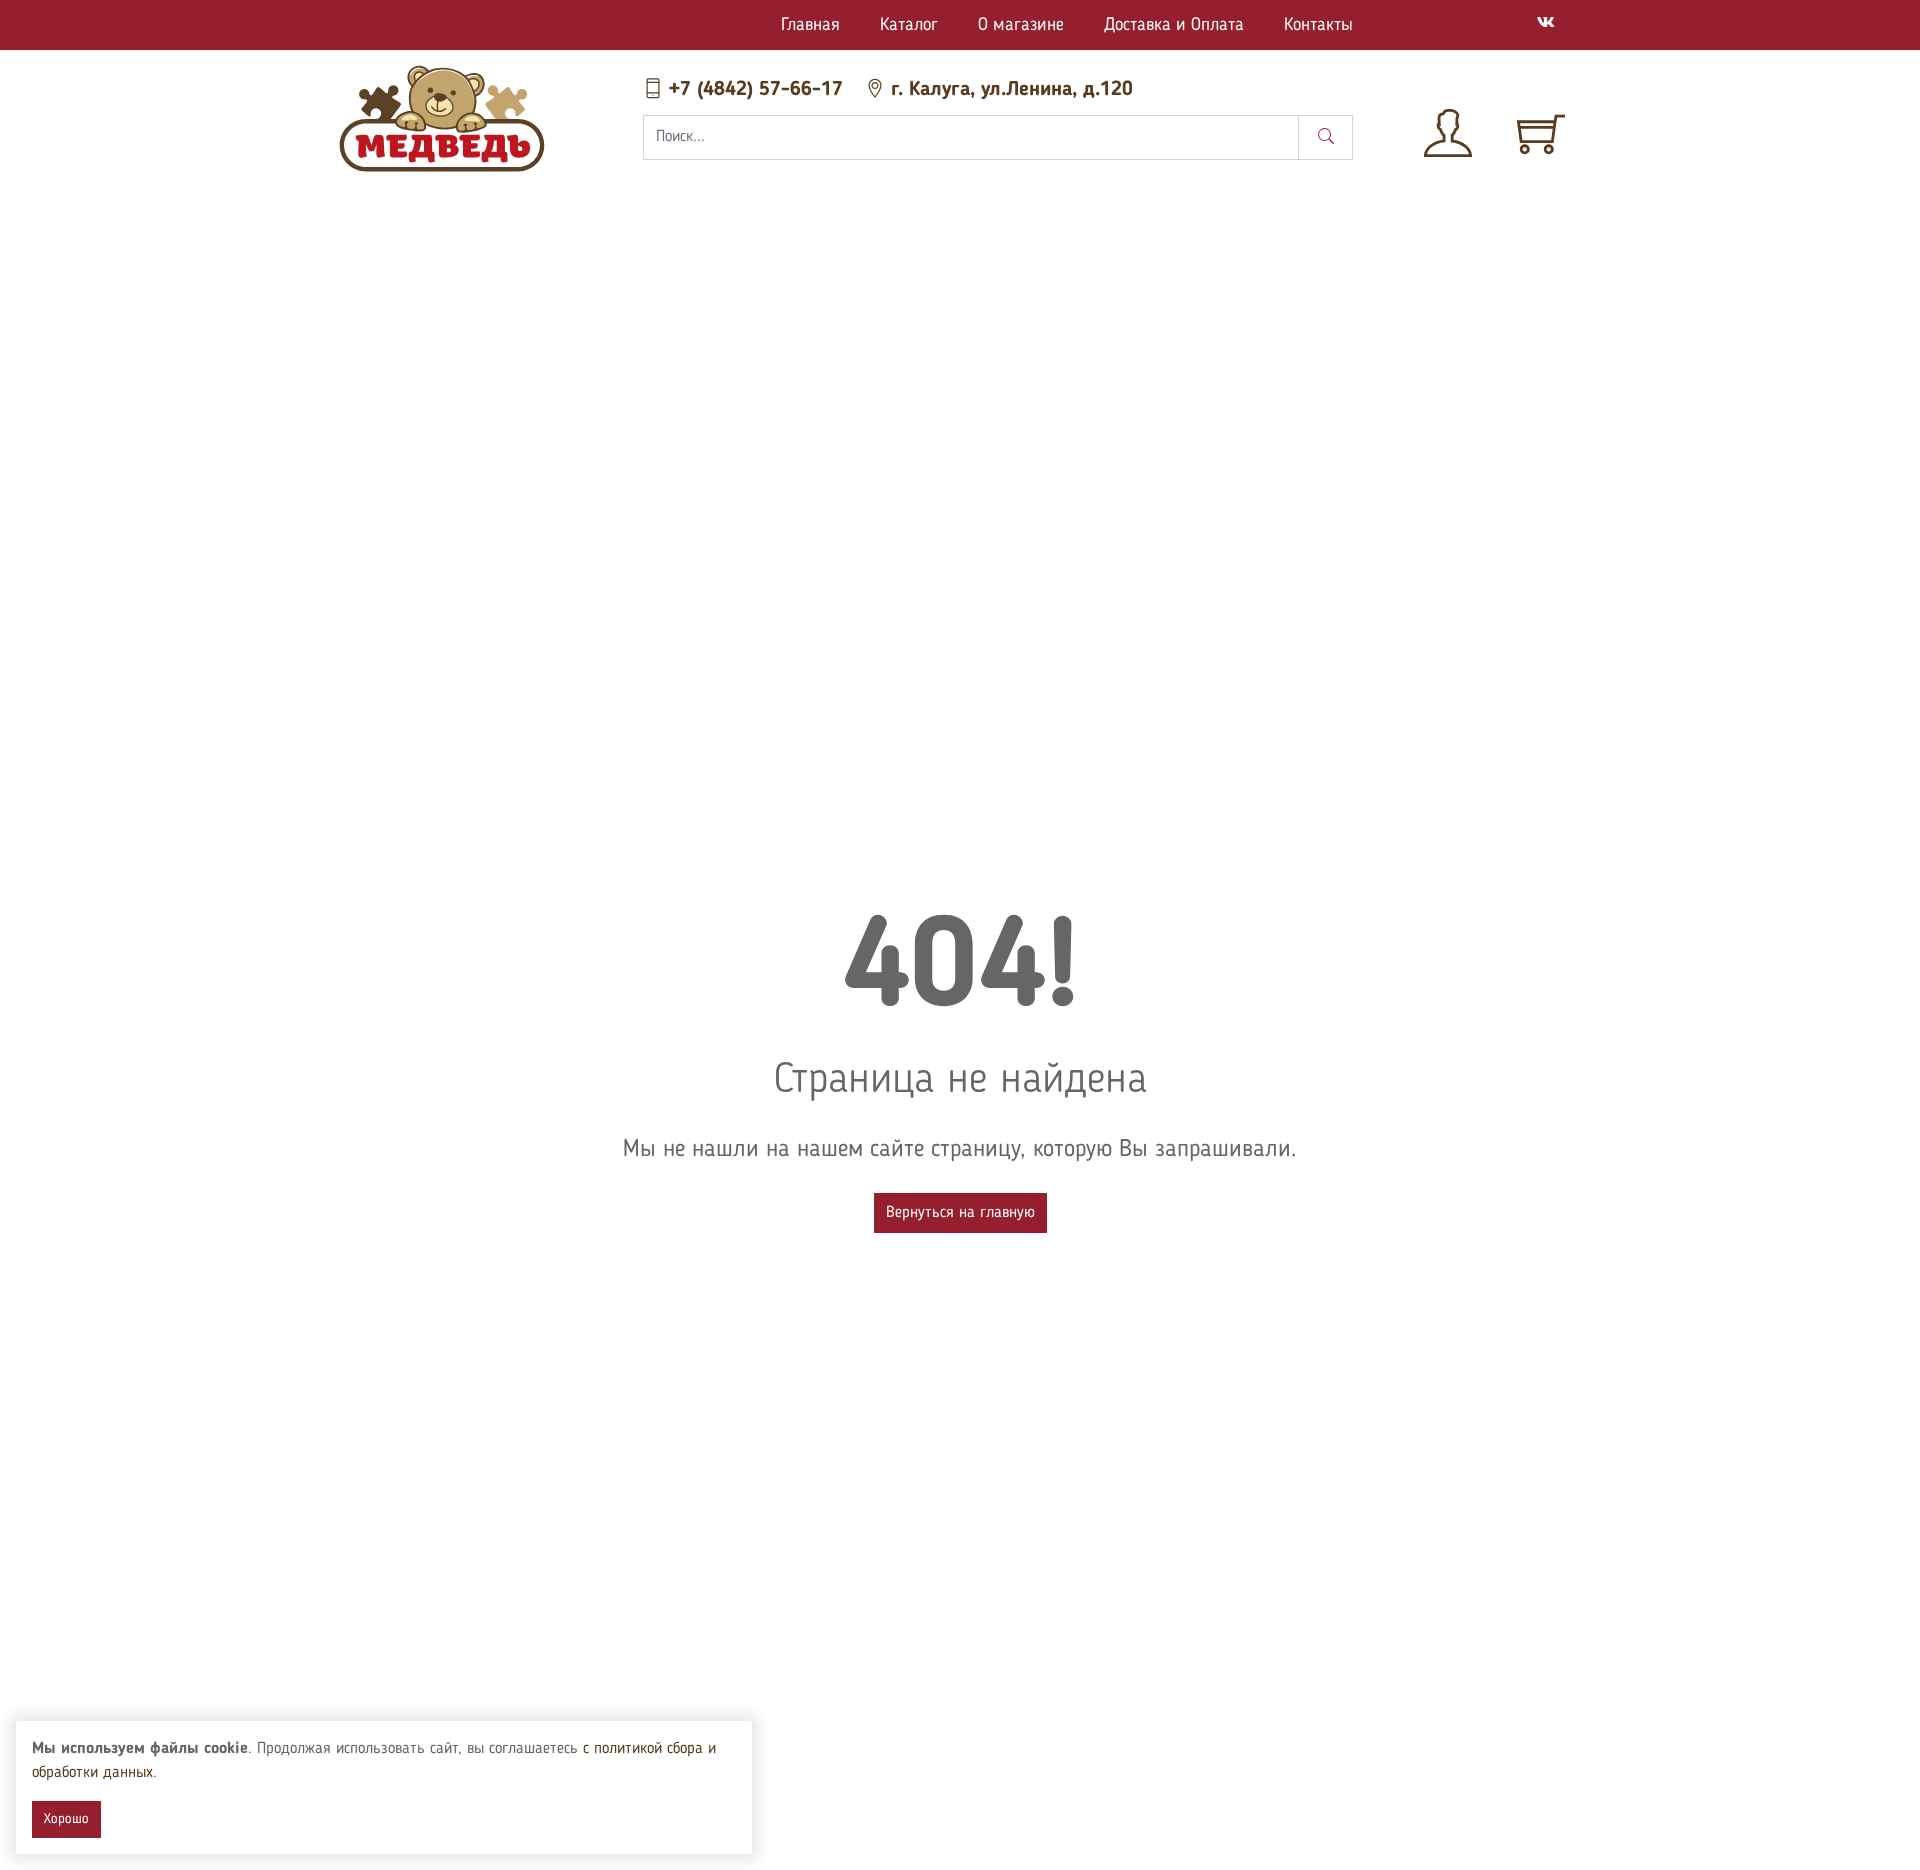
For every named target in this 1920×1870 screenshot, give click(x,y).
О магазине (1021, 25)
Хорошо (66, 1819)
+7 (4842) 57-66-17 (756, 90)
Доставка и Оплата (1174, 25)
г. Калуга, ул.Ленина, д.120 (1009, 90)
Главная (810, 25)
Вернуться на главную (960, 1213)
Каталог (909, 25)
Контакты (1318, 25)
